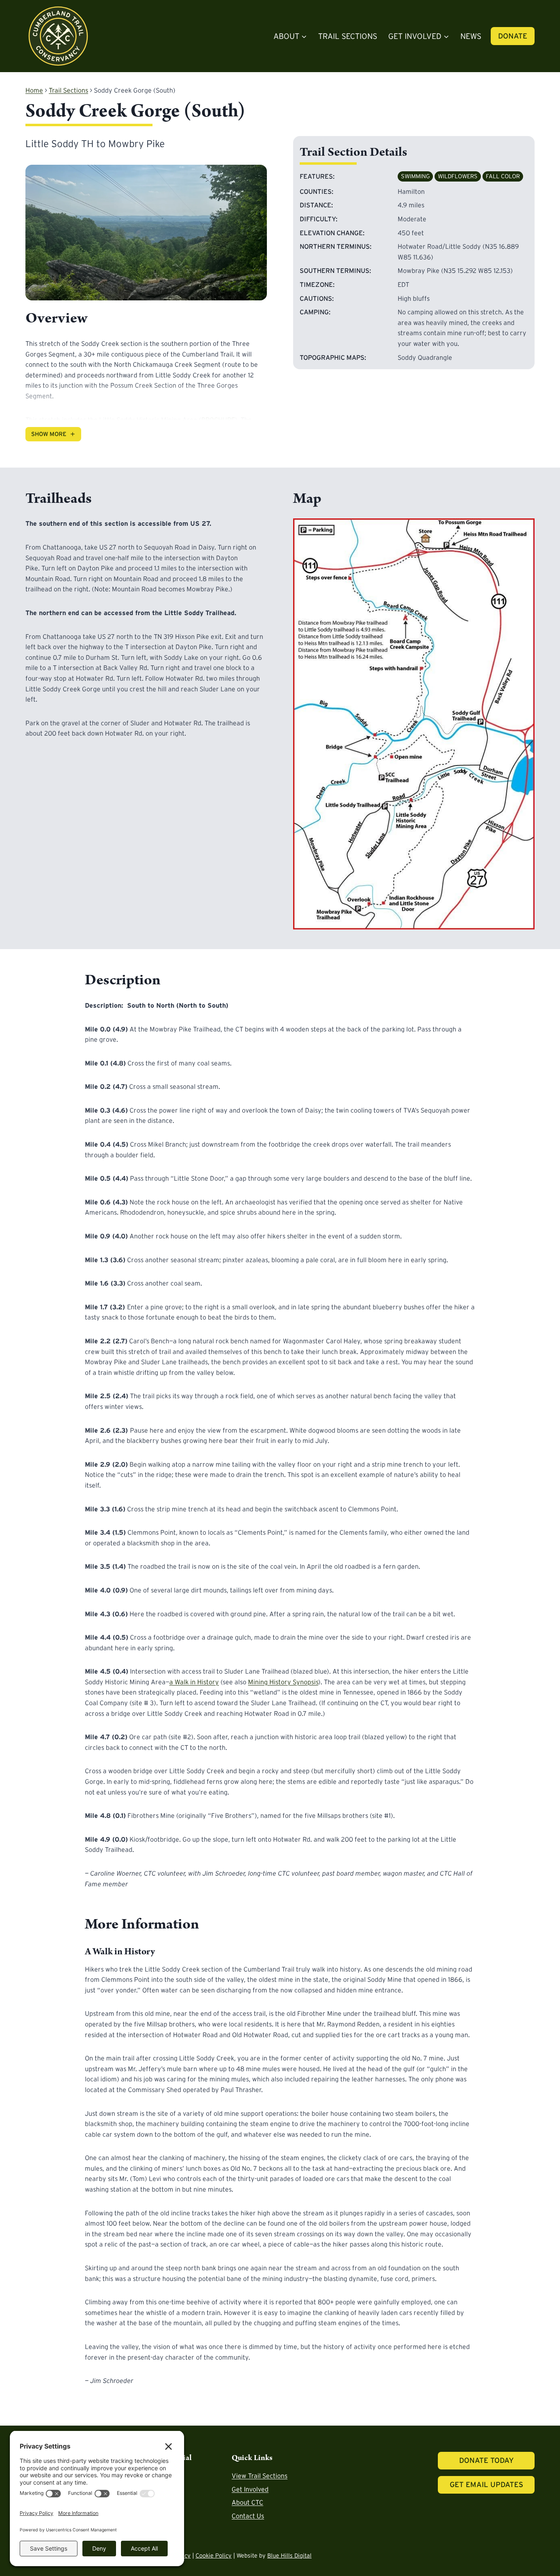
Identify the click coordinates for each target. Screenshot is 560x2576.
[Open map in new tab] (414, 724)
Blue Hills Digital (289, 2556)
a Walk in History (194, 1682)
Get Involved (250, 2489)
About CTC (247, 2502)
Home (34, 90)
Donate (513, 36)
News (471, 36)
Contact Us (248, 2516)
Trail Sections (348, 36)
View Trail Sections (260, 2476)
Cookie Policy (214, 2556)
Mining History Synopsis (283, 1682)
